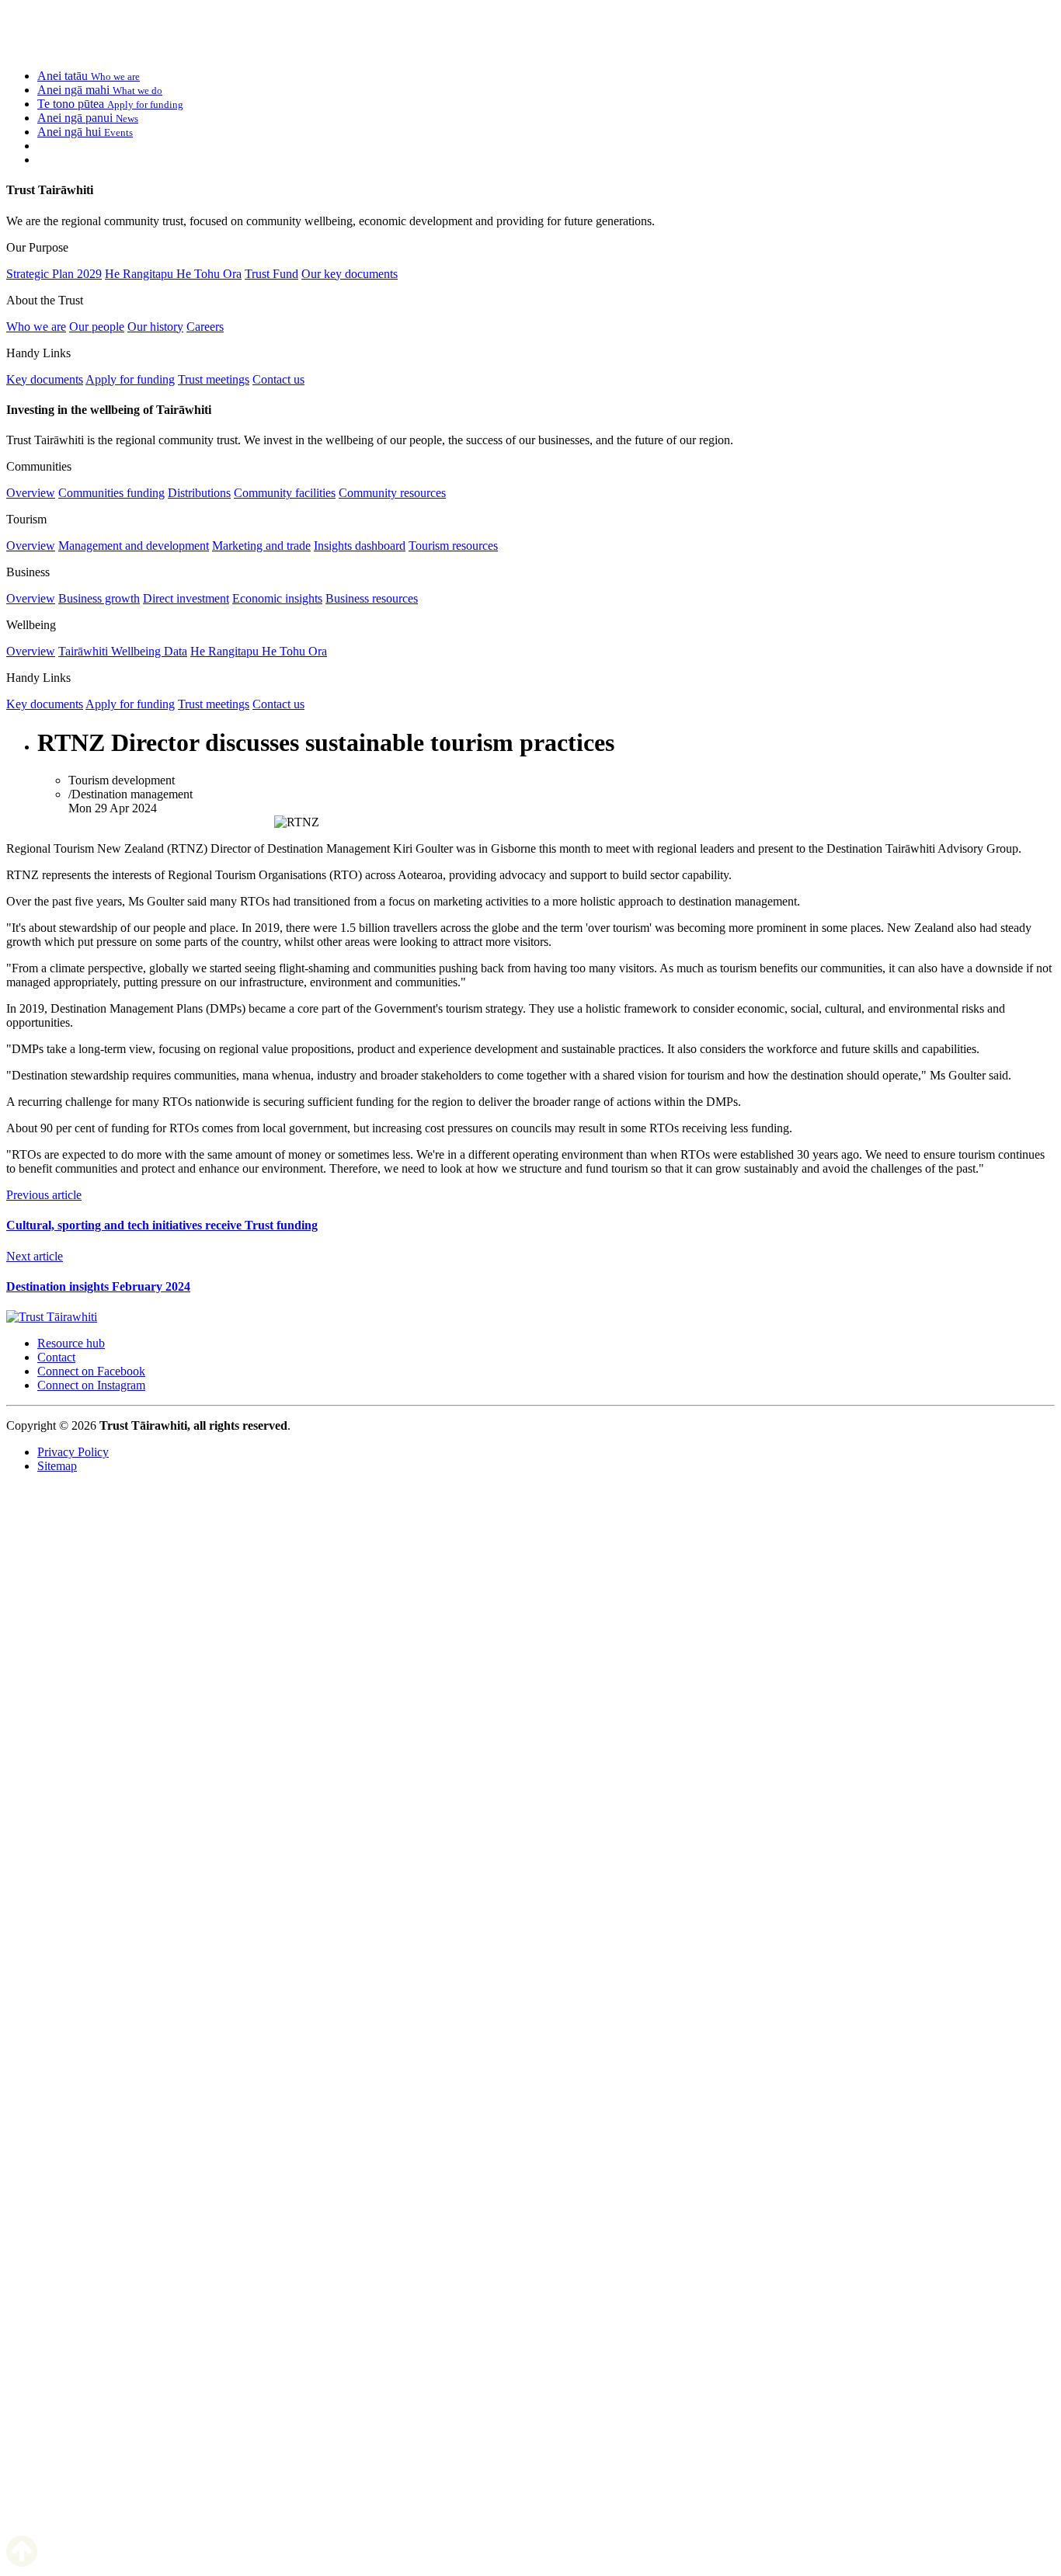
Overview (31, 493)
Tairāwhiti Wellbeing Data (123, 651)
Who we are (36, 327)
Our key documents (350, 274)
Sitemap (57, 1466)
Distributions (199, 493)
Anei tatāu (89, 76)
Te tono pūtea (110, 104)
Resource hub (71, 1343)
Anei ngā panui (88, 118)
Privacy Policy (73, 1452)
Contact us (278, 379)
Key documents (45, 379)
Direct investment (186, 598)
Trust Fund (271, 274)
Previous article (44, 1195)
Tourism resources (453, 546)
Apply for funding (130, 379)
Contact (56, 1357)
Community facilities (285, 493)
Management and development (134, 546)
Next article (35, 1256)
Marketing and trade (261, 546)
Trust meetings (214, 379)
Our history (155, 327)
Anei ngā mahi (100, 90)
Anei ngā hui (85, 132)
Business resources (372, 598)
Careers (205, 327)
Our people (97, 327)
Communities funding (111, 493)
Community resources (392, 493)
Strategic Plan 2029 (54, 274)
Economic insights (277, 598)
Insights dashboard (360, 546)
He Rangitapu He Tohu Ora (173, 274)
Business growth (99, 598)
